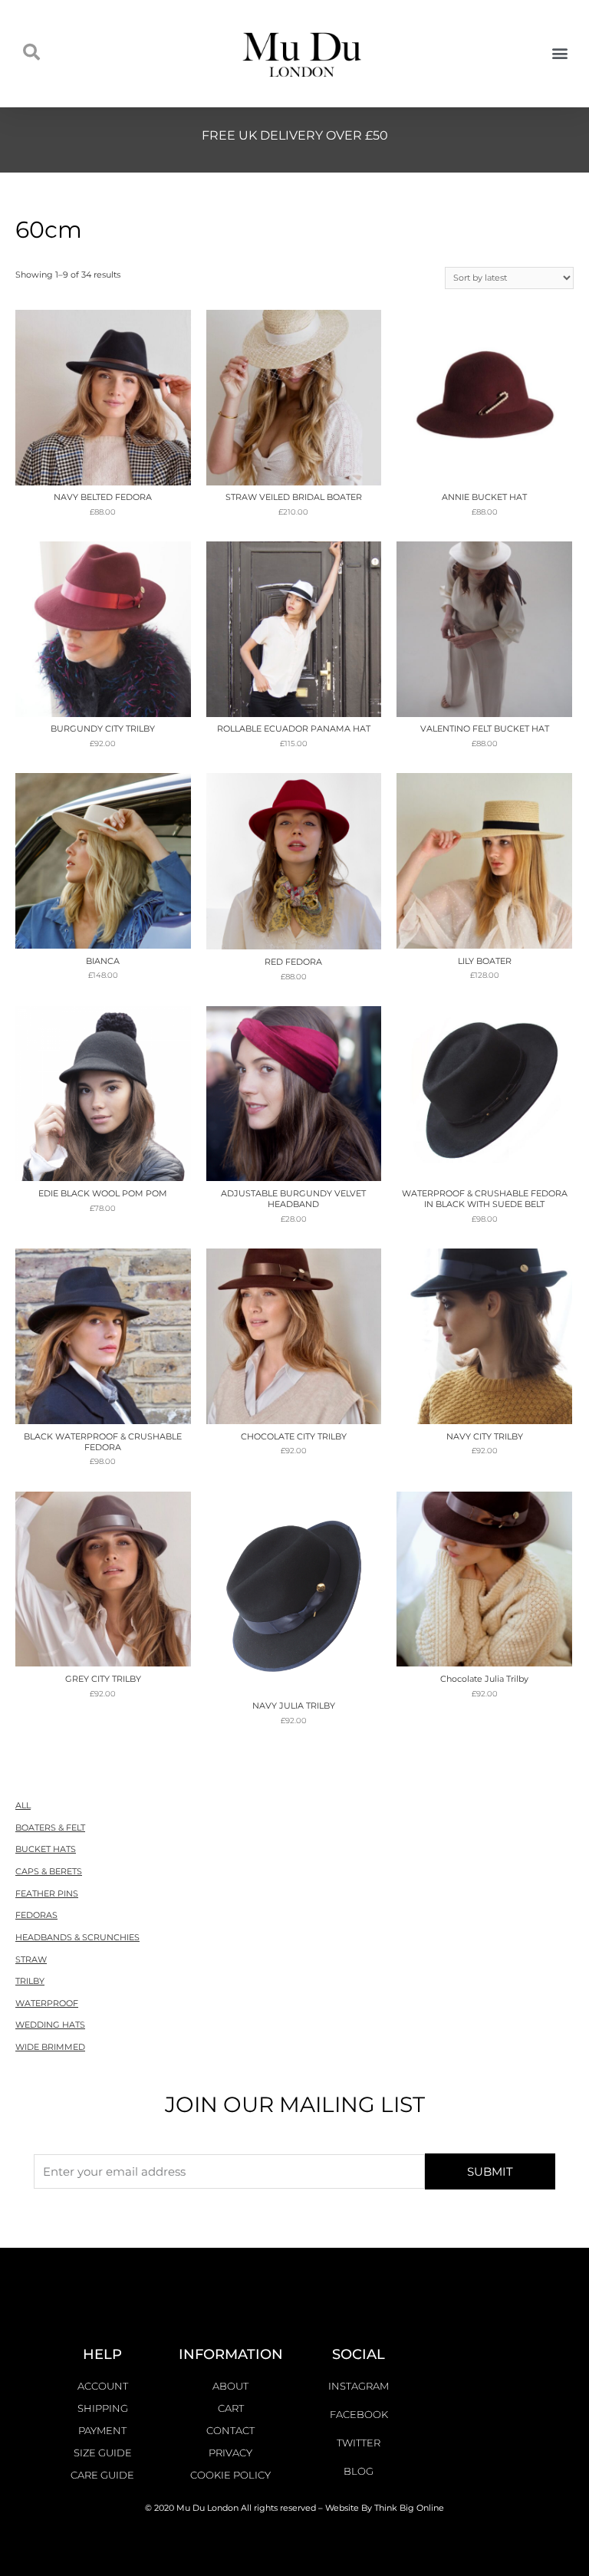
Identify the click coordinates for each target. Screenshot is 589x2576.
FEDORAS (36, 1915)
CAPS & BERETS (49, 1871)
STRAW (31, 1959)
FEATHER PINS (47, 1893)
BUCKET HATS (46, 1849)
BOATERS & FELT (50, 1828)
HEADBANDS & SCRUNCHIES (77, 1937)
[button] (559, 53)
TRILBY (30, 1981)
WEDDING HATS (50, 2025)
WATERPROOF (47, 2003)
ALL (23, 1805)
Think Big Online (409, 2508)
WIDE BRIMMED (50, 2047)
